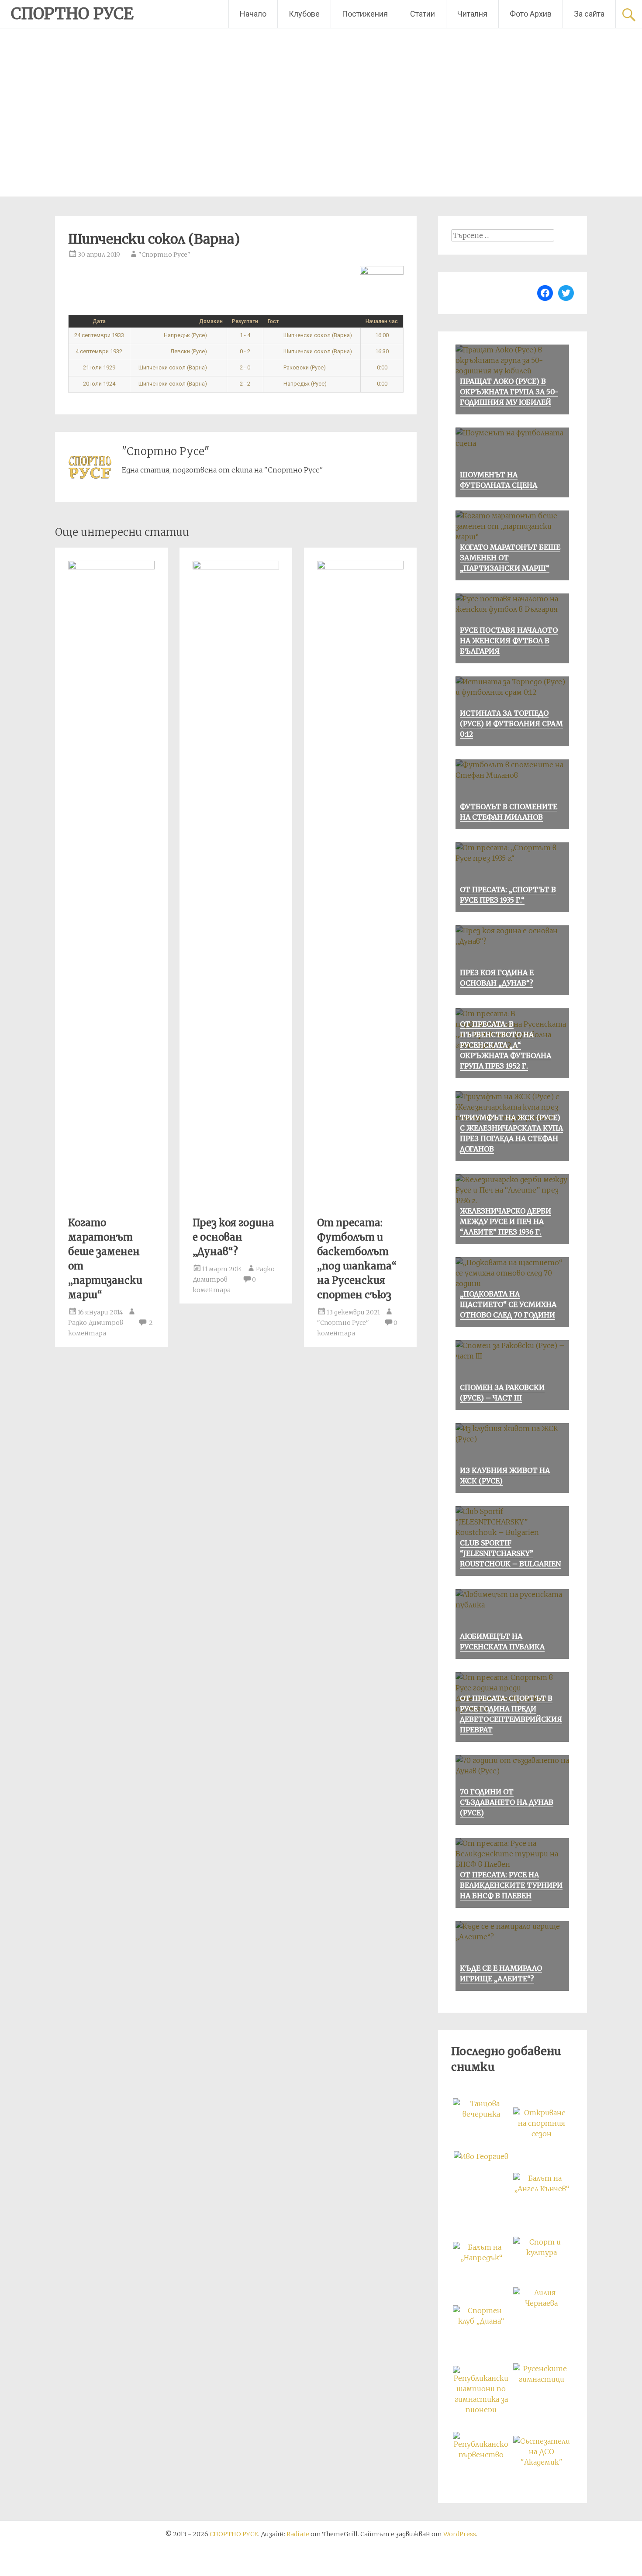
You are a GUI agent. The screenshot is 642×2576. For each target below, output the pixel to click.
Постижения (365, 14)
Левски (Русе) (189, 351)
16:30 (382, 351)
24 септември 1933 (99, 335)
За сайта (589, 14)
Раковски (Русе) (304, 367)
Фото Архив (531, 14)
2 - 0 (245, 367)
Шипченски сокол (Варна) (317, 335)
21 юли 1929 (99, 367)
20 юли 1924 (99, 384)
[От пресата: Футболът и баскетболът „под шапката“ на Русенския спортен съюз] (360, 567)
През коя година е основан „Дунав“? (233, 1237)
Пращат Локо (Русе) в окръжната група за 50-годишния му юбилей (509, 392)
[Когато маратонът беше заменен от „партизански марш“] (111, 567)
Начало (253, 14)
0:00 (382, 367)
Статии (423, 14)
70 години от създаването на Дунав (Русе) (507, 1802)
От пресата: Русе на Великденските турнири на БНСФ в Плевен (511, 1885)
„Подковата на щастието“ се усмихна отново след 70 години (508, 1304)
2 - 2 (245, 384)
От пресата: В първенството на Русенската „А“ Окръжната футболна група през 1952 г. (506, 1045)
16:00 (382, 335)
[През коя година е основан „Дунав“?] (236, 567)
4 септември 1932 (99, 351)
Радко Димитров (96, 1323)
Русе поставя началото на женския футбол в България (509, 641)
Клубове (304, 14)
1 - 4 (245, 335)
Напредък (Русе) (186, 335)
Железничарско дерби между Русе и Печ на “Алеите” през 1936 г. (506, 1221)
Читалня (472, 14)
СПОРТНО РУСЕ (72, 14)
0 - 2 (245, 351)
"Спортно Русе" (164, 255)
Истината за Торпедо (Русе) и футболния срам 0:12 (511, 724)
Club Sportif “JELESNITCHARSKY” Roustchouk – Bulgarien (510, 1553)
